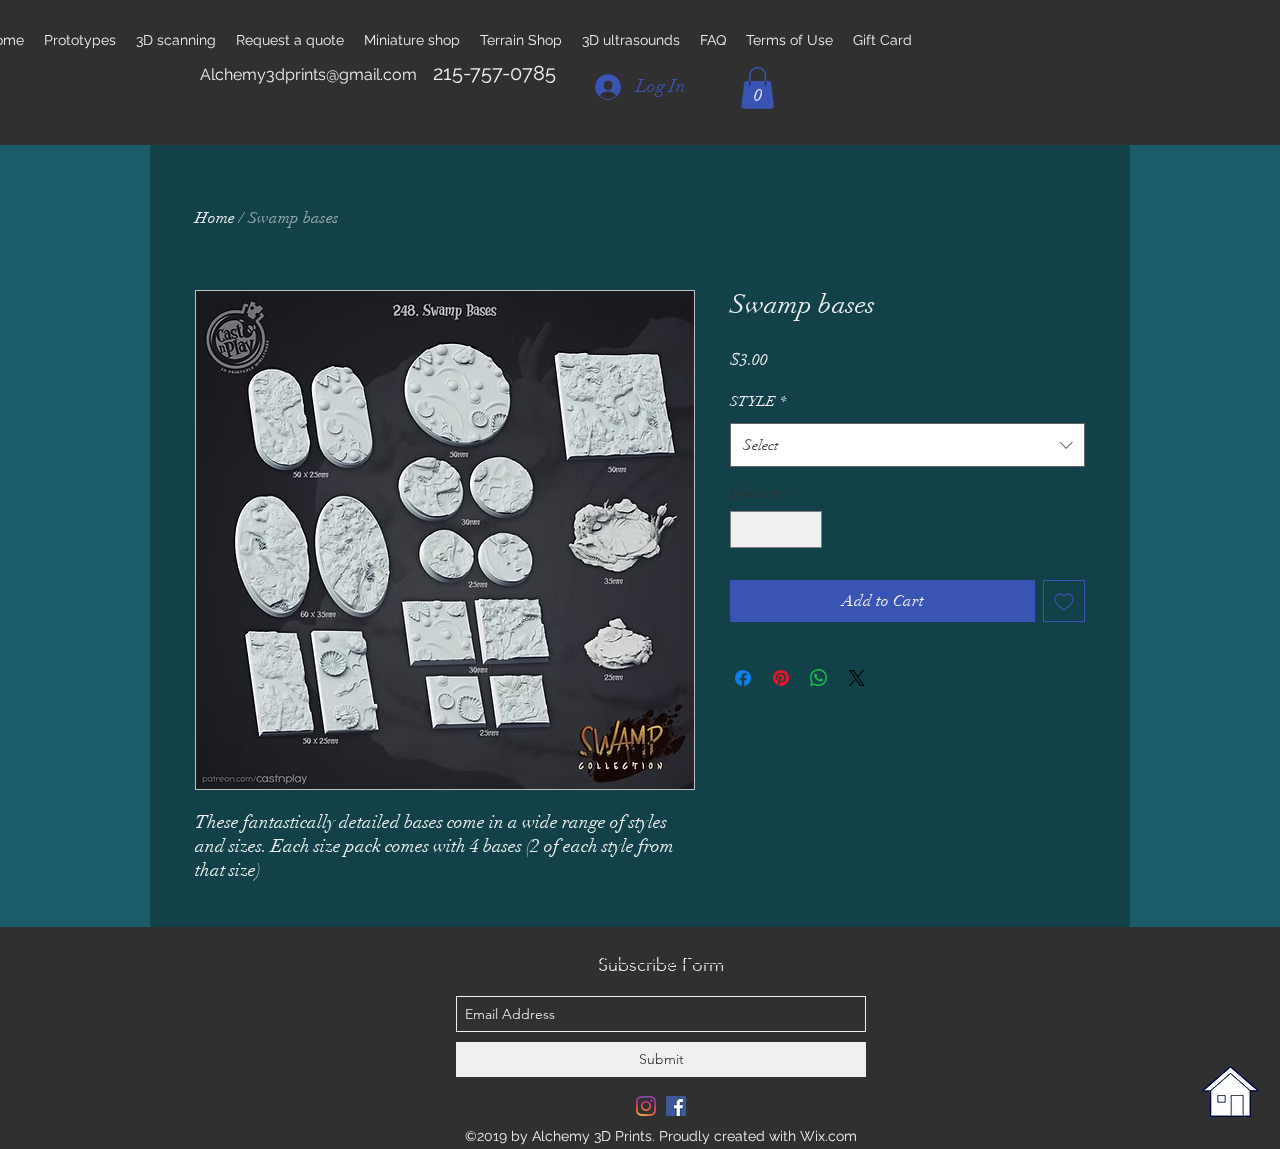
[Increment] (806, 529)
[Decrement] (745, 529)
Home (215, 218)
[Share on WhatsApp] (819, 678)
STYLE (758, 401)
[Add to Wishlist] (1064, 601)
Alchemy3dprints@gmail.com (308, 74)
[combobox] (907, 445)
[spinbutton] (776, 529)
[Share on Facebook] (743, 678)
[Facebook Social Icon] (676, 1106)
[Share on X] (857, 678)
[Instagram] (646, 1106)
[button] (757, 88)
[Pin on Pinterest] (781, 678)
